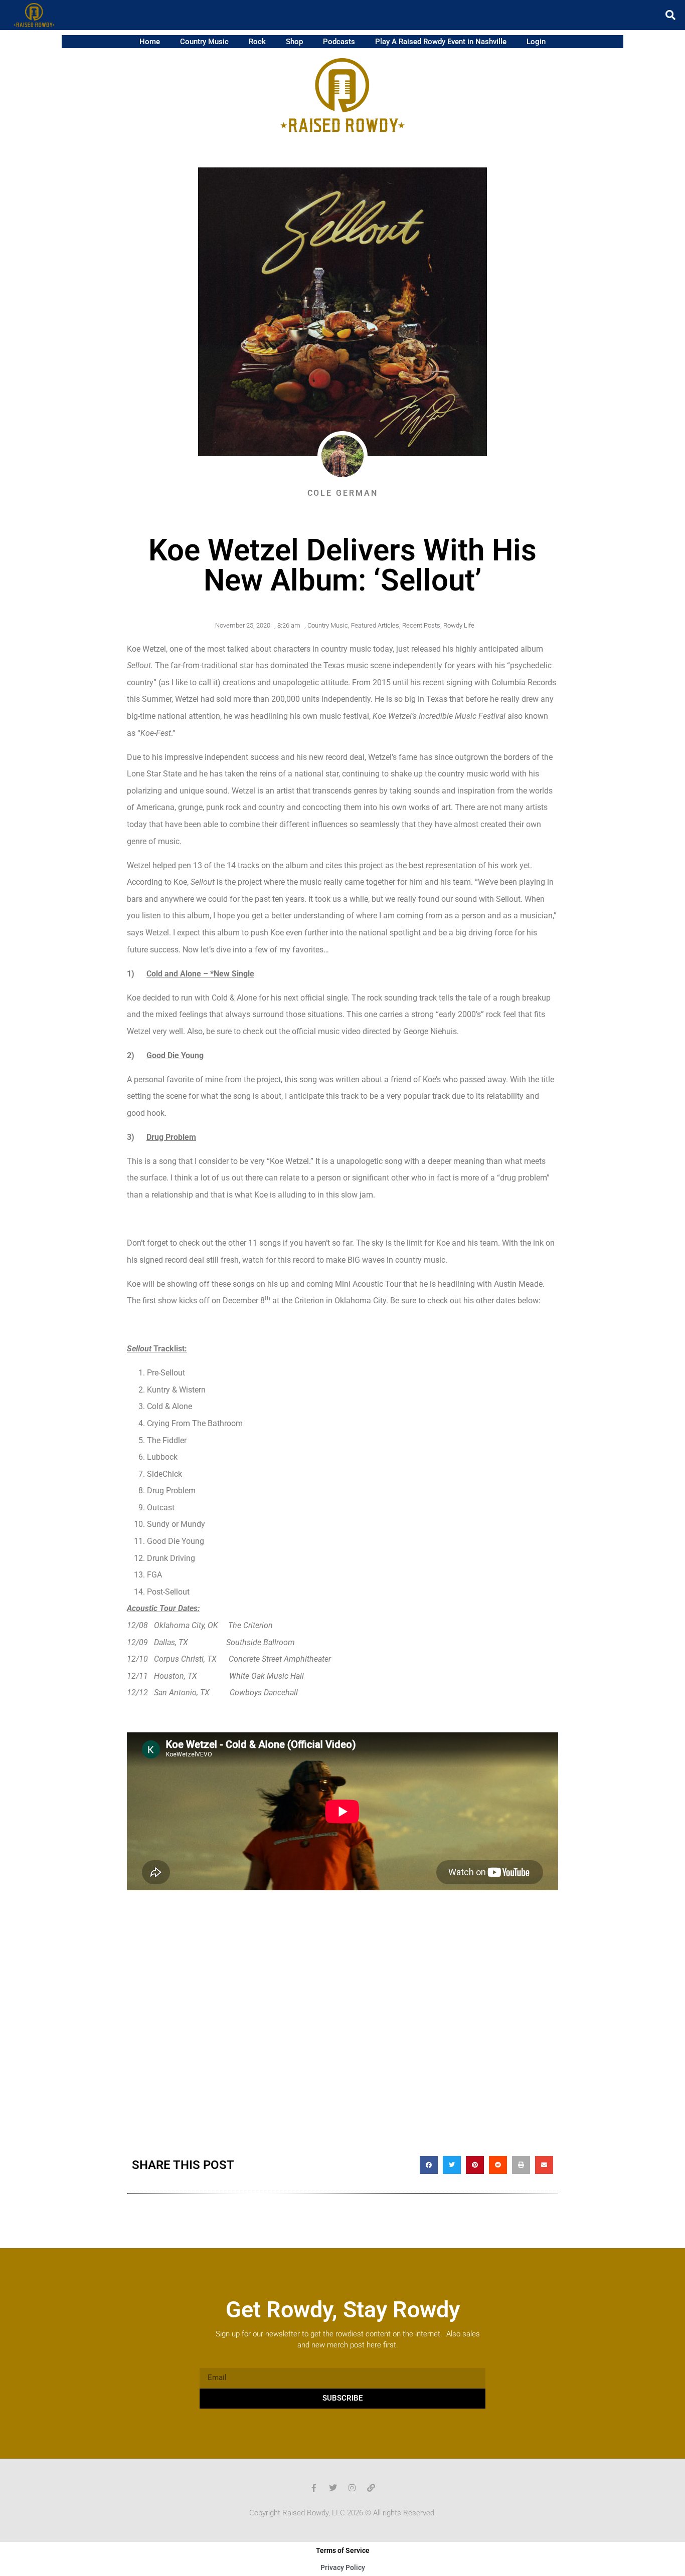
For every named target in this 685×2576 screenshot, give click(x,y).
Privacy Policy (343, 2567)
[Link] (371, 2488)
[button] (670, 15)
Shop (294, 42)
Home (150, 42)
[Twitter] (333, 2488)
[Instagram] (352, 2488)
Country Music (204, 42)
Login (536, 42)
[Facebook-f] (314, 2488)
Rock (257, 42)
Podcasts (339, 42)
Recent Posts (421, 625)
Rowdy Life (459, 625)
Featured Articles (375, 625)
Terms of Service (343, 2550)
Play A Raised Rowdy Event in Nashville (441, 42)
